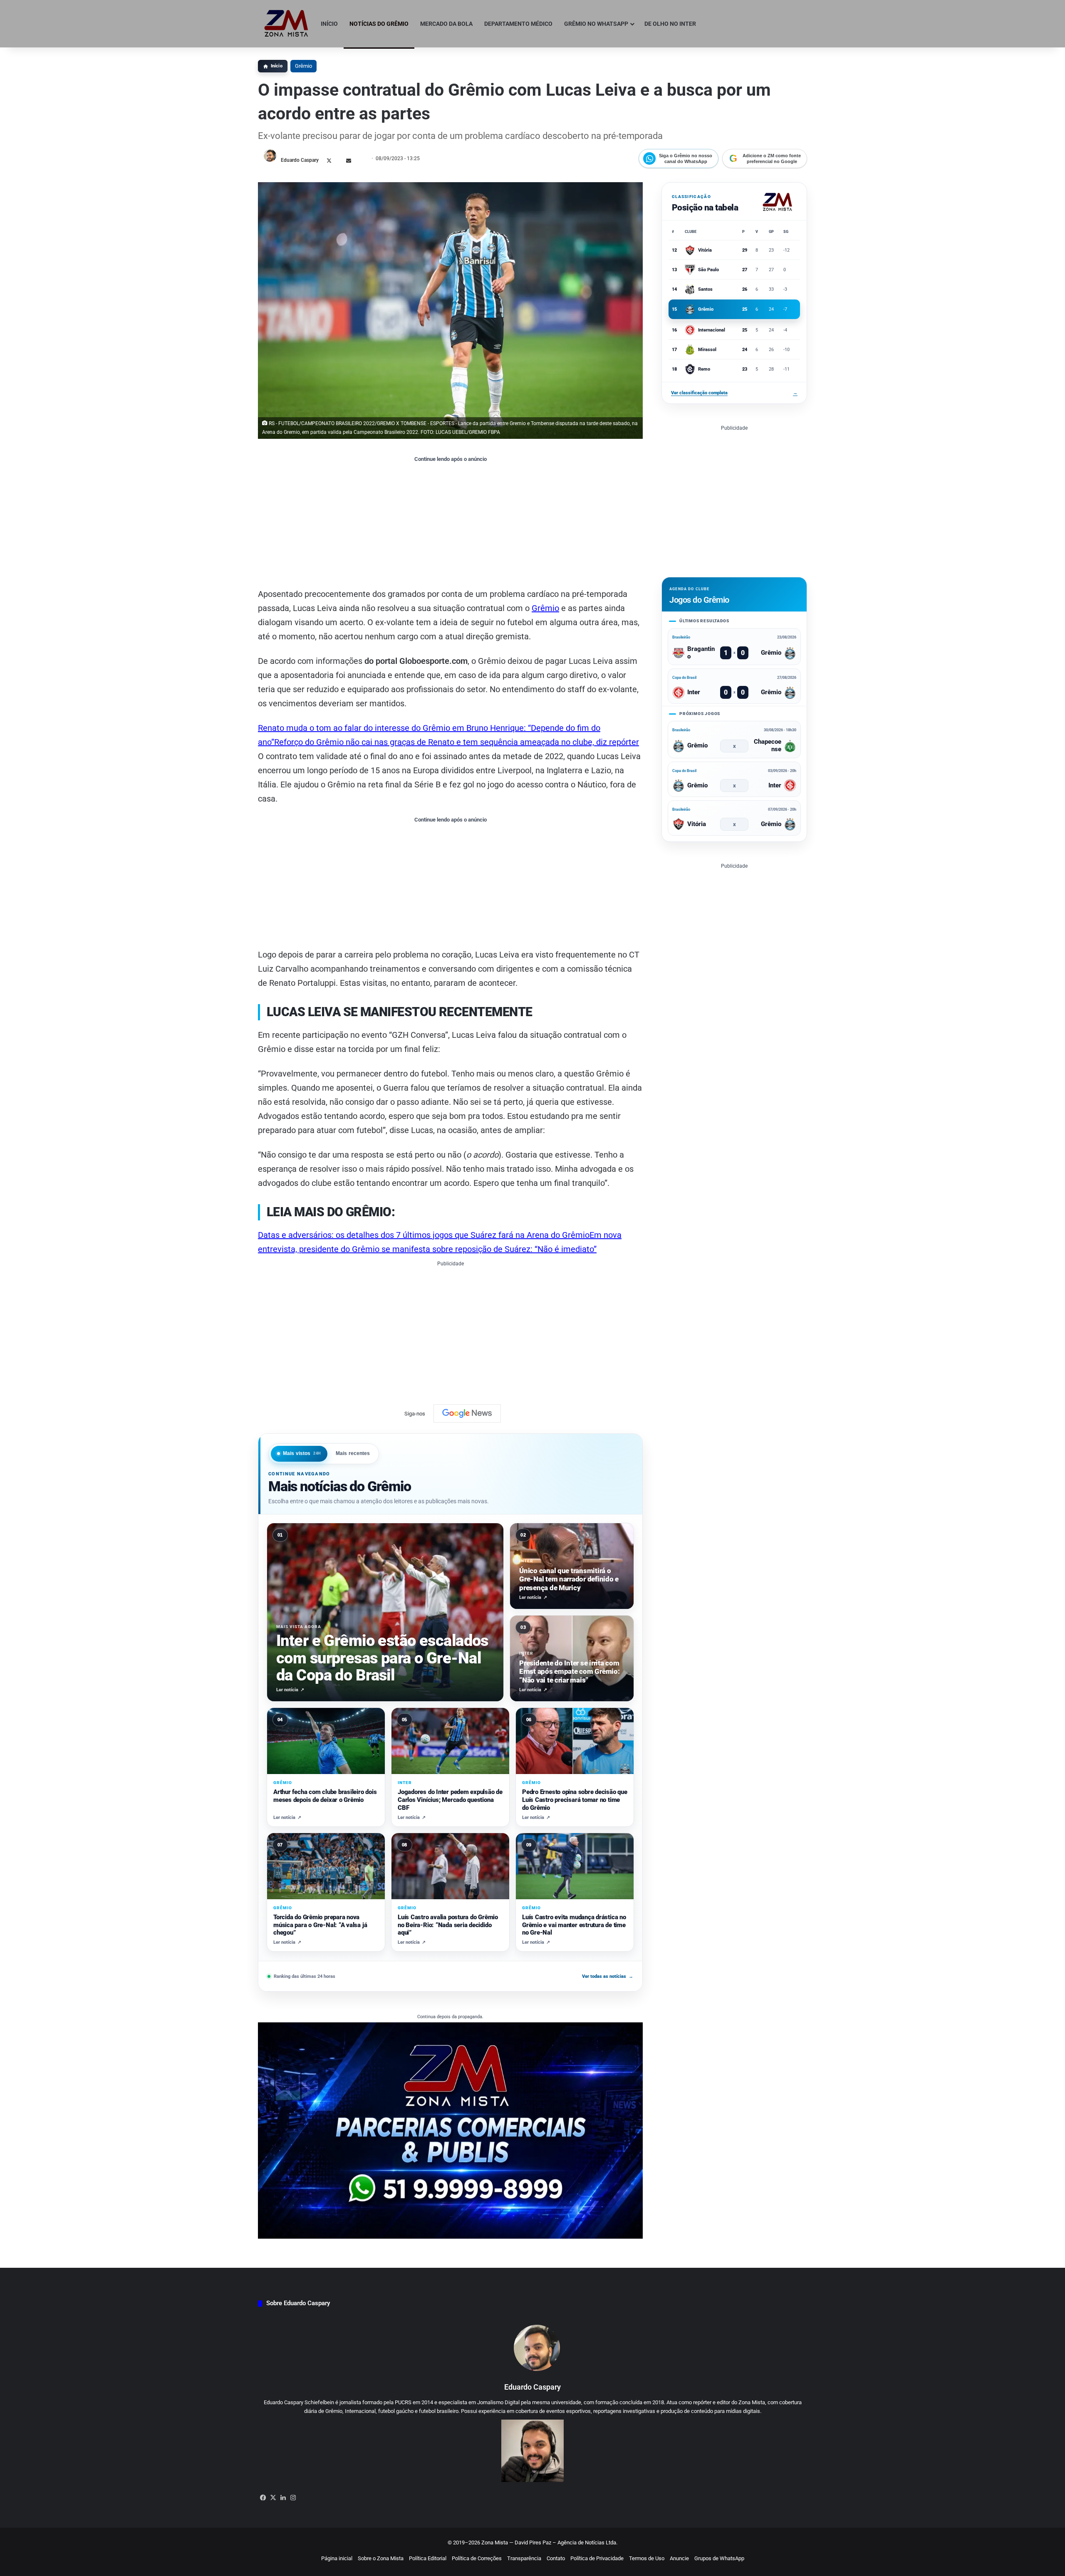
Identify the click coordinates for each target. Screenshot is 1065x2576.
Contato (556, 2558)
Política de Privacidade (597, 2558)
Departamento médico (518, 24)
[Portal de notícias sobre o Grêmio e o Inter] (286, 24)
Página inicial (337, 2558)
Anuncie (679, 2558)
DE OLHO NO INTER (670, 24)
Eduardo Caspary (300, 160)
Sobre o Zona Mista (381, 2558)
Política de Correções (477, 2558)
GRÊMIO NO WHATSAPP (596, 24)
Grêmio (303, 66)
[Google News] (467, 1413)
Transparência (524, 2558)
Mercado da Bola (446, 24)
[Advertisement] (450, 525)
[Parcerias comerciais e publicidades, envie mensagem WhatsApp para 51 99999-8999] (450, 2130)
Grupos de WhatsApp (719, 2558)
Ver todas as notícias (608, 1976)
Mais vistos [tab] (302, 1453)
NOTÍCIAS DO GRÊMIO (379, 24)
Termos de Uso (647, 2558)
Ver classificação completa (734, 393)
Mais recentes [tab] (353, 1453)
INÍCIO (329, 24)
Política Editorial (428, 2558)
